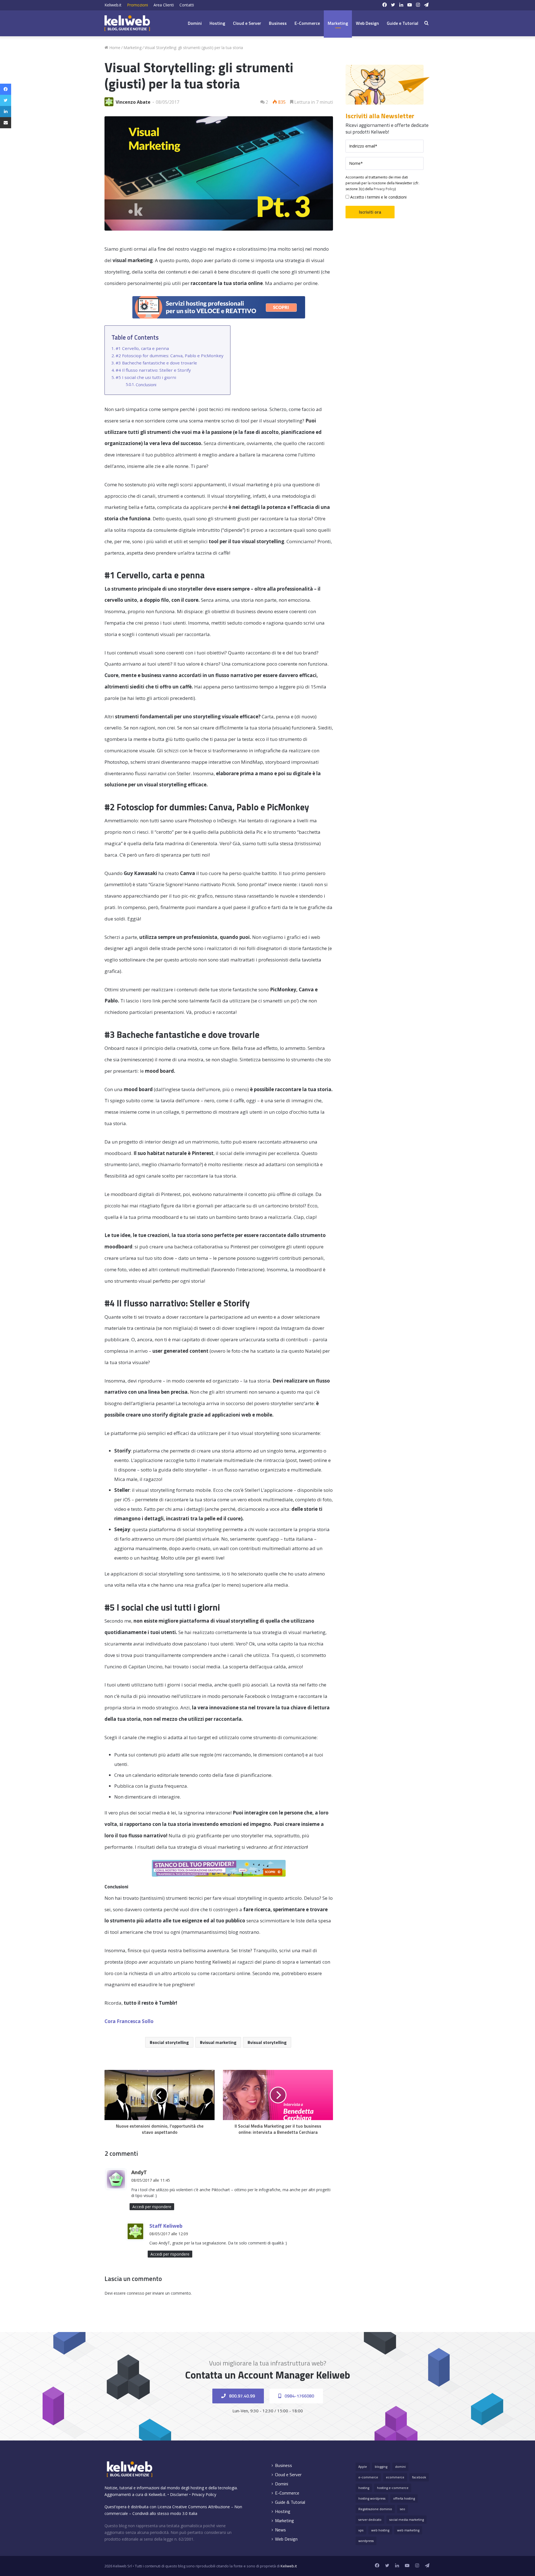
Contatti (187, 5)
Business (278, 23)
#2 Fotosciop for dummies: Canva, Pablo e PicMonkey (170, 356)
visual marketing (220, 2042)
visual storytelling (268, 2042)
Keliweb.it (113, 5)
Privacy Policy (384, 189)
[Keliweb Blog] (127, 23)
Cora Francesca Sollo (129, 2021)
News (280, 2530)
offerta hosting (404, 2498)
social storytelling (171, 2042)
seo (403, 2509)
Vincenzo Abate (133, 102)
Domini (195, 23)
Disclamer (179, 2494)
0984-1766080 (299, 2396)
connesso (136, 2293)
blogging (381, 2467)
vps (361, 2530)
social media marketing (407, 2520)
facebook (419, 2477)
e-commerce (368, 2477)
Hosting (217, 23)
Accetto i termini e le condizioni (378, 197)
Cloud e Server (247, 23)
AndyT (139, 2172)
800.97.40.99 (241, 2396)
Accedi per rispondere (152, 2207)
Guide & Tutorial (290, 2502)
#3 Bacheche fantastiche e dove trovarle (156, 363)
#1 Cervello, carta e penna (142, 348)
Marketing (338, 23)
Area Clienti (164, 5)
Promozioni (138, 5)
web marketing (408, 2530)
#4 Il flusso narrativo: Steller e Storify (153, 370)
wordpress (366, 2541)
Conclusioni (146, 385)
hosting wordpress (372, 2498)
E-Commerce (307, 23)
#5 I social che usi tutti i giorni (146, 377)
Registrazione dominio (375, 2509)
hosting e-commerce (393, 2488)
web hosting (380, 2530)
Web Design (367, 23)
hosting (364, 2488)
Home (114, 48)
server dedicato (370, 2520)
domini (400, 2467)
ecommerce (395, 2477)
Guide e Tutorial (403, 23)
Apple (363, 2467)
